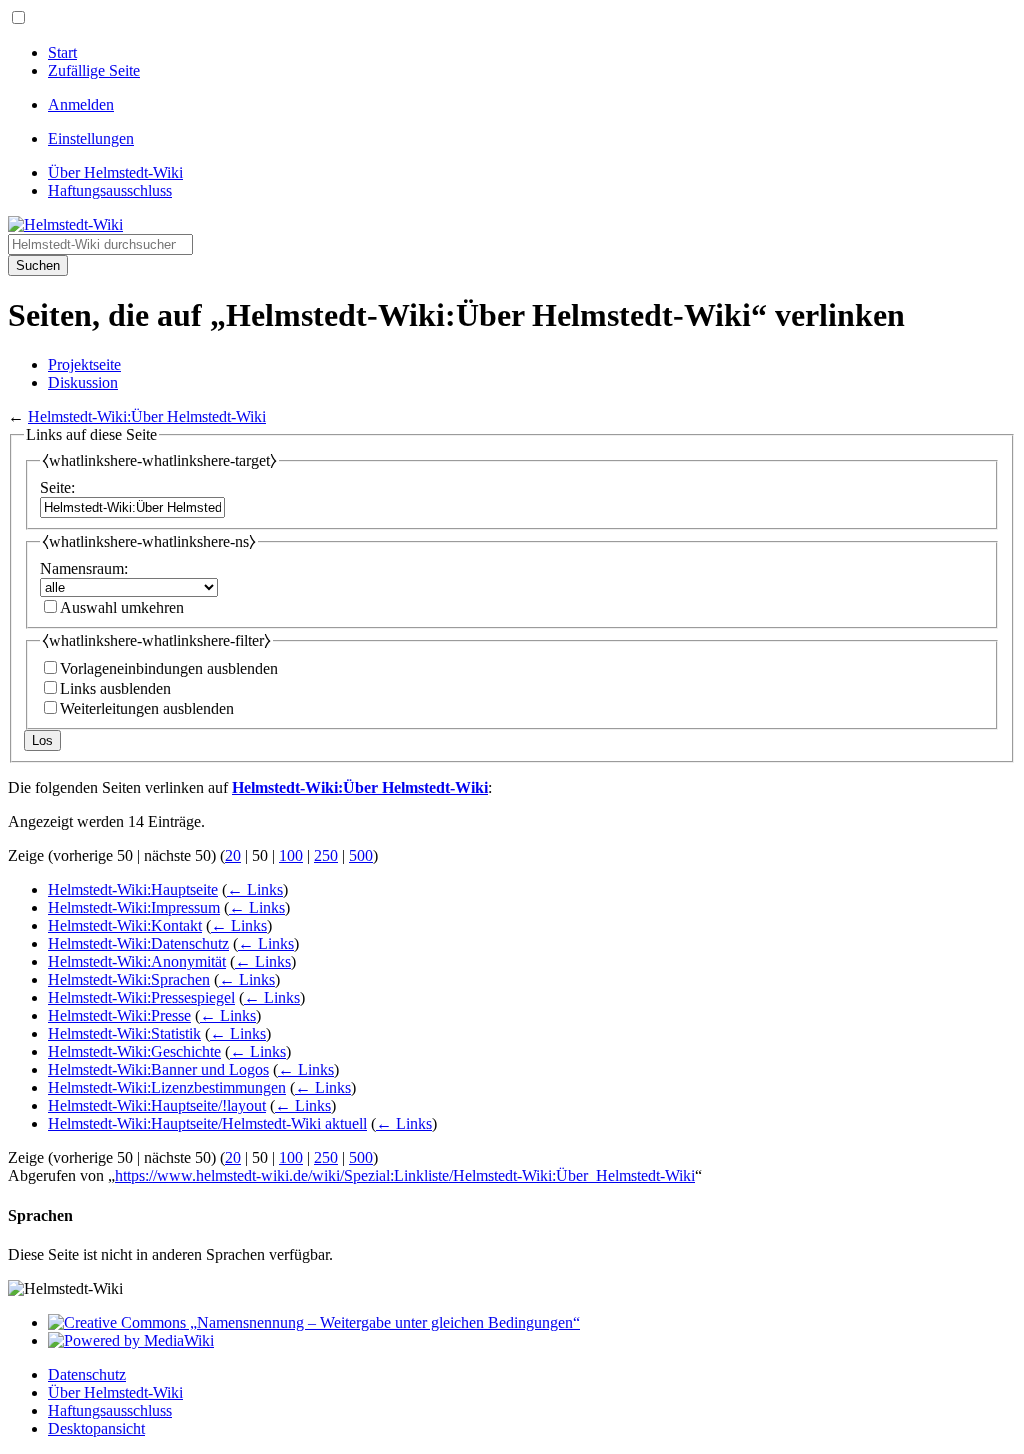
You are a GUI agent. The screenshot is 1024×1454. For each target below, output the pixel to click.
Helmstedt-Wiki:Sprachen (129, 979)
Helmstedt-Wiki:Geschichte (134, 1051)
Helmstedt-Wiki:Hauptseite (133, 889)
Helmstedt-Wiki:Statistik (124, 1033)
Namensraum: (84, 568)
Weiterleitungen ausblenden (147, 708)
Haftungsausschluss (110, 1410)
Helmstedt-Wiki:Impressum (134, 907)
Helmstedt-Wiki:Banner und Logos (158, 1069)
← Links (255, 889)
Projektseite (84, 364)
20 (233, 855)
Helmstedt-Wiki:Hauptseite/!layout (157, 1105)
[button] (18, 17)
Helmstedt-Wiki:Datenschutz (138, 943)
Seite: (57, 487)
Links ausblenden (115, 688)
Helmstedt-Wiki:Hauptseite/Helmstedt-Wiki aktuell (207, 1123)
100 (291, 855)
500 (361, 855)
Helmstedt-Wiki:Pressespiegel (141, 997)
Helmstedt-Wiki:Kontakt (125, 925)
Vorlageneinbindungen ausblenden (169, 668)
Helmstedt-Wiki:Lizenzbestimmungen (167, 1087)
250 (326, 855)
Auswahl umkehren (122, 607)
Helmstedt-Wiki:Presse (119, 1015)
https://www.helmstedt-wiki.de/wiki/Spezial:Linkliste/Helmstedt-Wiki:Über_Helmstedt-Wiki (405, 1175)
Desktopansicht (96, 1428)
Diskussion (83, 382)
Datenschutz (87, 1374)
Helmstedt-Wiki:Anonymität (137, 961)
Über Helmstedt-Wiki (115, 1392)
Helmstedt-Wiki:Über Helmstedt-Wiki (147, 416)
